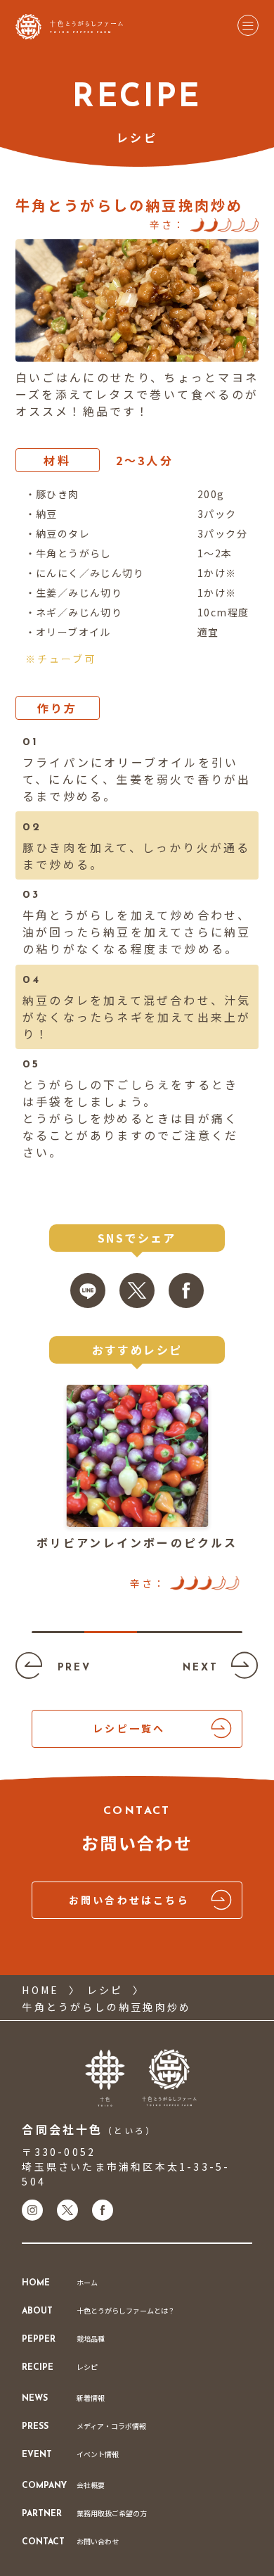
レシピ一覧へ (129, 1728)
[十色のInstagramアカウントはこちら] (32, 2210)
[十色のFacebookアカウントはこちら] (103, 2210)
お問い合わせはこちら (129, 1900)
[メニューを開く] (248, 26)
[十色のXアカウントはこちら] (67, 2210)
